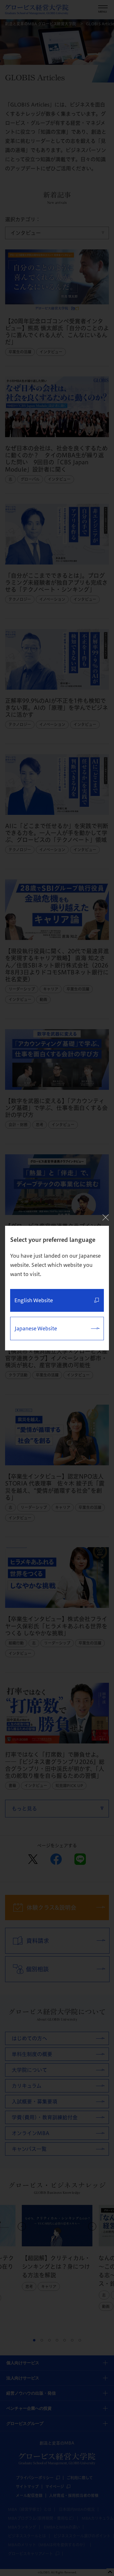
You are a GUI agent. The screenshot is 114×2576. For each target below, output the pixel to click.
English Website (34, 1300)
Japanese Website (36, 1328)
